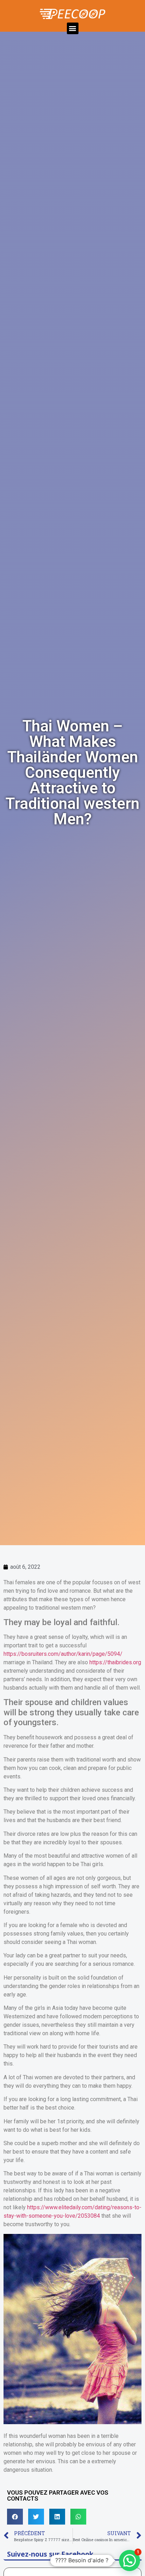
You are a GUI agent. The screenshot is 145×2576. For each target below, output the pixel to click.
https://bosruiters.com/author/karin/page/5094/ (63, 1654)
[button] (73, 28)
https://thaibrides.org (115, 1662)
